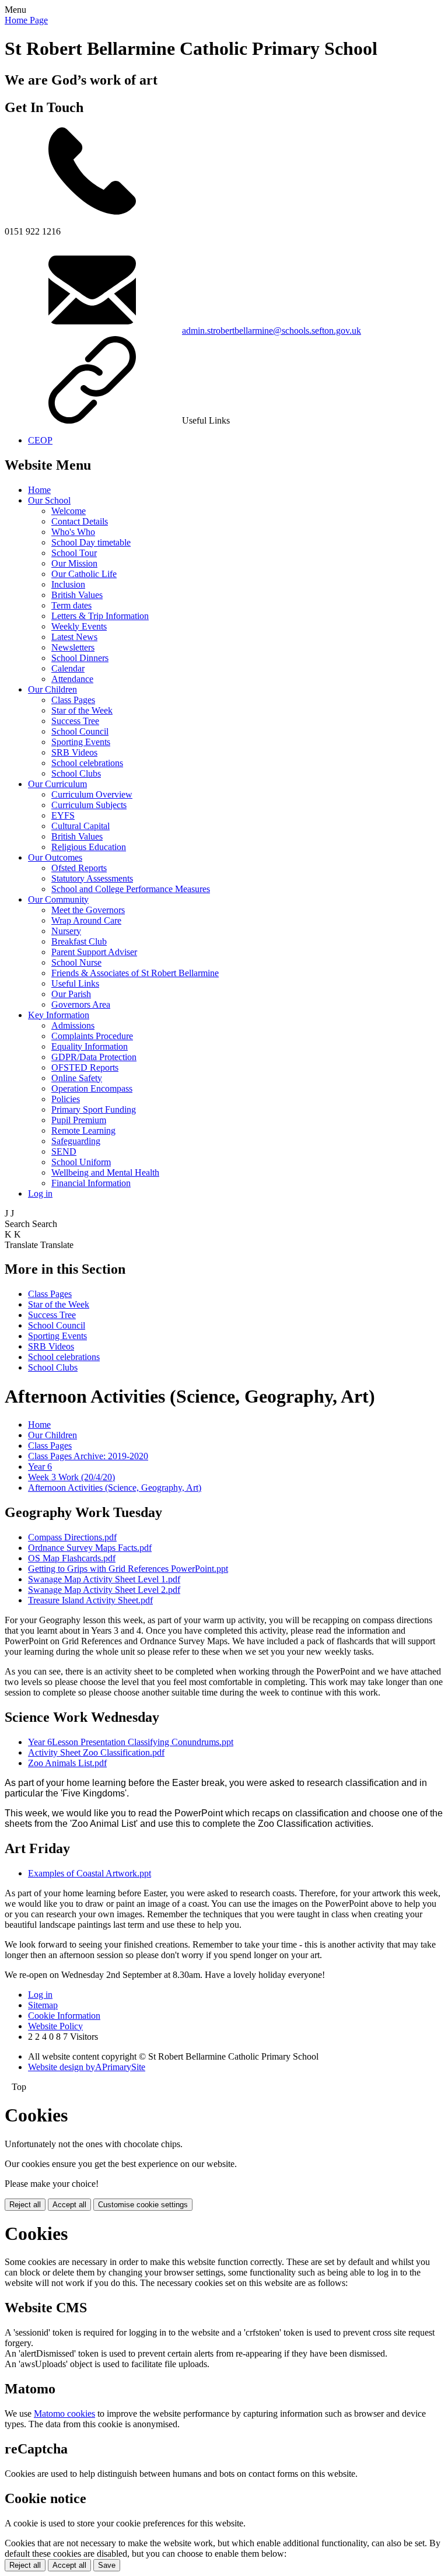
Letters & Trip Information (100, 616)
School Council (80, 731)
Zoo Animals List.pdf (67, 1763)
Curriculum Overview (92, 794)
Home (39, 490)
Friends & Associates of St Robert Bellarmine (135, 973)
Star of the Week (82, 710)
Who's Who (73, 532)
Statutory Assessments (92, 878)
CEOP (40, 440)
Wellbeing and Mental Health (105, 1172)
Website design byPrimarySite (87, 2067)
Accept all (69, 2205)
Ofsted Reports (79, 868)
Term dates (71, 605)
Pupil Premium (79, 1120)
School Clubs (76, 773)
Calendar (68, 668)
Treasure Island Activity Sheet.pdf (90, 1600)
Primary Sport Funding (94, 1109)
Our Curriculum (57, 784)
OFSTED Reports (85, 1067)
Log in (40, 1193)
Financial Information (91, 1183)
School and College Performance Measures (131, 889)
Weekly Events (79, 626)
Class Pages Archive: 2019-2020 (88, 1456)
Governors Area (81, 1004)
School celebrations (87, 763)
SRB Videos (74, 752)
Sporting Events (81, 742)
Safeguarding (76, 1141)
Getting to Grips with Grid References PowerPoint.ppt (128, 1569)
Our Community (58, 899)
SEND (64, 1151)
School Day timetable (91, 542)
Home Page (26, 20)
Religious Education (89, 847)
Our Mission (74, 563)
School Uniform (81, 1162)
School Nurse (76, 962)
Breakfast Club (79, 941)
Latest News (74, 637)
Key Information (59, 1015)
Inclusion (68, 584)
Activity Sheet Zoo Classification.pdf (96, 1752)
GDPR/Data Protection (94, 1057)
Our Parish (71, 994)
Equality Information (90, 1046)
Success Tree (75, 721)
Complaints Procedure (92, 1036)
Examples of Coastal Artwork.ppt (90, 1873)
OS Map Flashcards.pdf (72, 1558)
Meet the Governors (88, 910)
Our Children (52, 689)
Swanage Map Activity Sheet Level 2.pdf (104, 1590)
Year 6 (40, 1467)
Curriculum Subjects (89, 805)
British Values (77, 595)
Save (107, 2565)
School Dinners (80, 658)
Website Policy (55, 2026)
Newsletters (73, 647)
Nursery (66, 931)
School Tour (74, 553)
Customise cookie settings (143, 2205)
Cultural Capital (80, 826)
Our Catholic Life (84, 574)
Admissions (73, 1025)
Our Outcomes (55, 857)
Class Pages (73, 700)
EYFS (63, 815)
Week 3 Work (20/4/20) (71, 1477)
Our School (49, 500)
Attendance (72, 679)
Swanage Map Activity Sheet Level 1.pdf (104, 1579)
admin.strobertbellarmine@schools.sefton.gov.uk (272, 331)
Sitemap (43, 2005)
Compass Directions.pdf (72, 1537)
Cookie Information (64, 2016)
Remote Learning (83, 1130)
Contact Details (80, 521)
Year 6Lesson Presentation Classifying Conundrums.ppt (131, 1742)
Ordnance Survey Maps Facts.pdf (90, 1548)
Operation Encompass (92, 1088)
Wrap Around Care (86, 920)
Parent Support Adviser (94, 952)
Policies (66, 1099)
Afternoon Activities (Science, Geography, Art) (115, 1488)
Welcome (69, 511)
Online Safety (77, 1078)
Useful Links (75, 983)
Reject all (25, 2205)
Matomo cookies (64, 2414)
